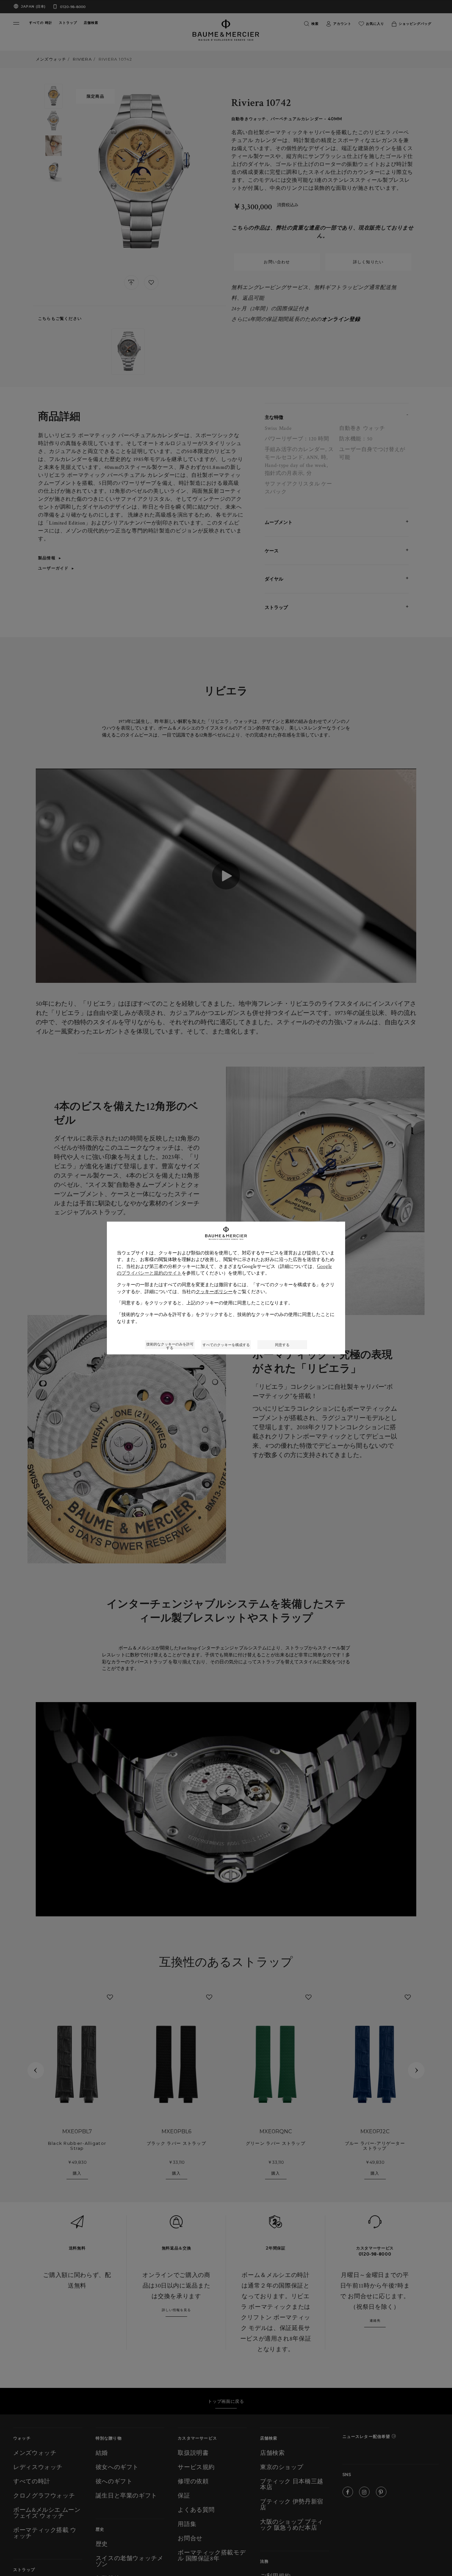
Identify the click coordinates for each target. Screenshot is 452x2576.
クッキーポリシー (214, 1291)
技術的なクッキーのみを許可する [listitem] (170, 1345)
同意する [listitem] (282, 1345)
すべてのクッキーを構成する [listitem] (226, 1345)
